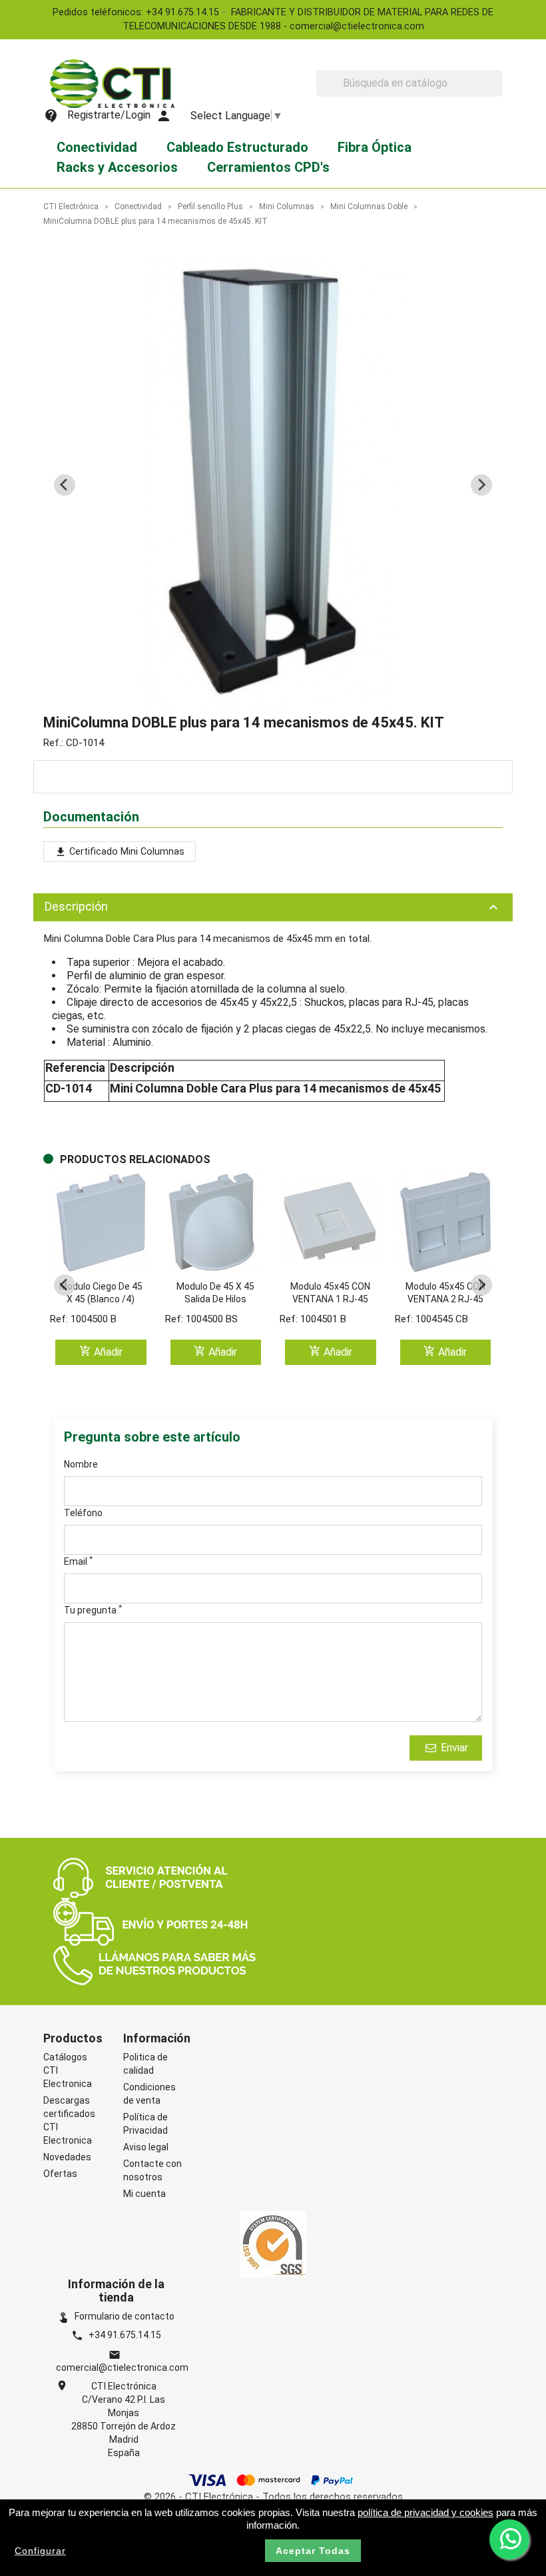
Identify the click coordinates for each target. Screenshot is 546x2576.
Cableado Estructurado (237, 147)
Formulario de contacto (116, 2316)
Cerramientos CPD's (268, 167)
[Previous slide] (65, 485)
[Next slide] (481, 485)
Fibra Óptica (375, 147)
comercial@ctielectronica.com (122, 2367)
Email (78, 1561)
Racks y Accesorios (117, 167)
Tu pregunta (93, 1609)
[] (497, 93)
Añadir (101, 1351)
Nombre (81, 1464)
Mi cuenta (144, 2194)
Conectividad (97, 147)
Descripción (273, 907)
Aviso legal (146, 2147)
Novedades (67, 2157)
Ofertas (60, 2174)
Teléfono (83, 1513)
